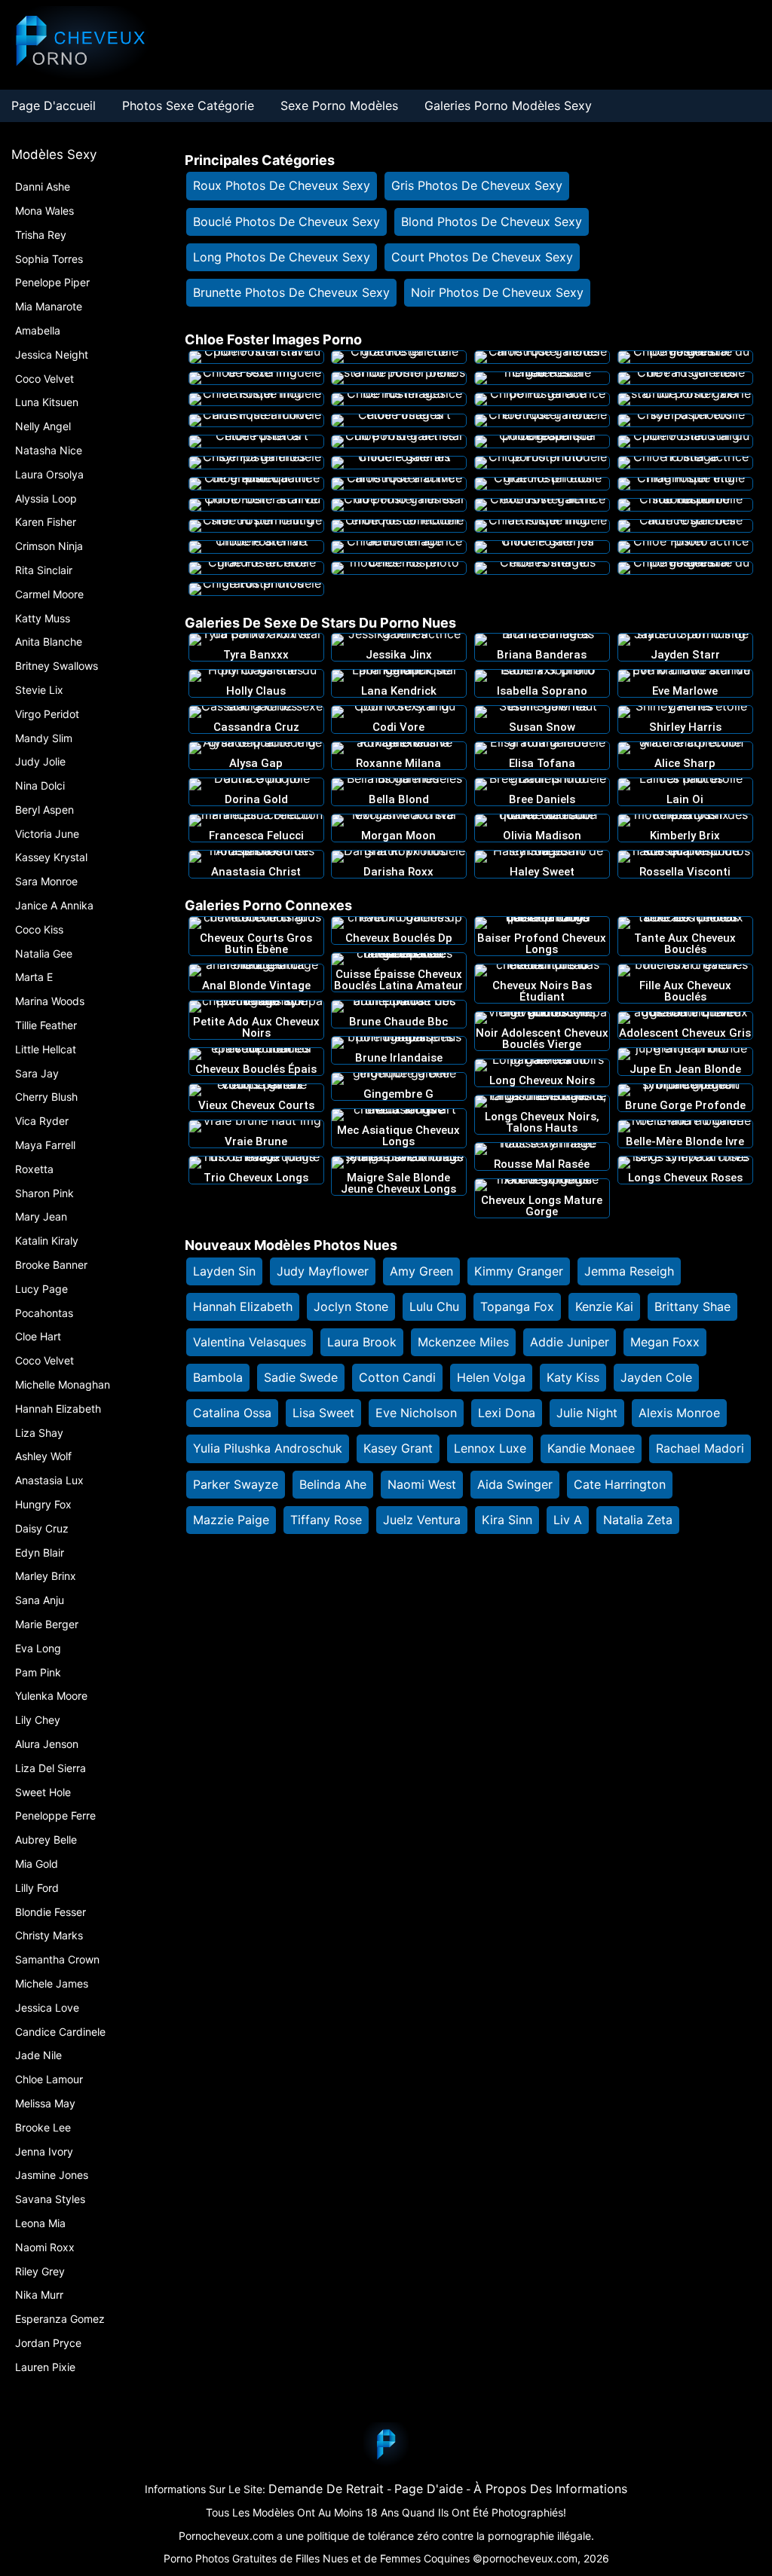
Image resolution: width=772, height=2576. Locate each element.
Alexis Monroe (679, 1413)
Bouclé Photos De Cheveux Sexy (286, 222)
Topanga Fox (517, 1306)
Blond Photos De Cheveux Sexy (492, 222)
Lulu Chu (434, 1306)
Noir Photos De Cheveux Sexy (497, 292)
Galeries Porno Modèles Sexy (508, 105)
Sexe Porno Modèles (339, 105)
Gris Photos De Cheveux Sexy (477, 185)
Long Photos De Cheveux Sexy (282, 257)
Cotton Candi (397, 1377)
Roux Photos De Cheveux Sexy (282, 185)
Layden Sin (224, 1271)
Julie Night (587, 1413)
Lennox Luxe (490, 1448)
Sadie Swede (301, 1377)
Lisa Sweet (323, 1413)
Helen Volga (491, 1377)
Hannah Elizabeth (243, 1306)
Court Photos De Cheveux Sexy (482, 257)
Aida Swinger (515, 1484)
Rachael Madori (700, 1448)
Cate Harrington (620, 1484)
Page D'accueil (54, 105)
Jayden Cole (656, 1377)
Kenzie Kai (604, 1306)
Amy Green (421, 1271)
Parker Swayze (236, 1484)
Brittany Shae (692, 1306)
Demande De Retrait (326, 2489)
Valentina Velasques (250, 1342)
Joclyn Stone (351, 1306)
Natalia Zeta (638, 1520)
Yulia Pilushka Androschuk (268, 1448)
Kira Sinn (507, 1520)
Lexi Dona (507, 1413)
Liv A (568, 1520)
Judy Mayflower (323, 1271)
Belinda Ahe (333, 1484)
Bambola (218, 1377)
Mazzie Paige (231, 1520)
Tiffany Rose (326, 1520)
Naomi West (422, 1484)
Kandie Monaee (591, 1448)
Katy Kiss (573, 1377)
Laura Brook (362, 1342)
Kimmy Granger (519, 1271)
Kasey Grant (398, 1448)
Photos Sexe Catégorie (188, 105)
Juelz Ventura (422, 1520)
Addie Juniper (570, 1342)
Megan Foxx (665, 1342)
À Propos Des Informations (550, 2489)
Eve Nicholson (416, 1413)
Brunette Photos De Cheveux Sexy (291, 292)
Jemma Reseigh (629, 1271)
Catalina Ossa (232, 1413)
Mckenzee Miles (463, 1342)
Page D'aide (429, 2489)
